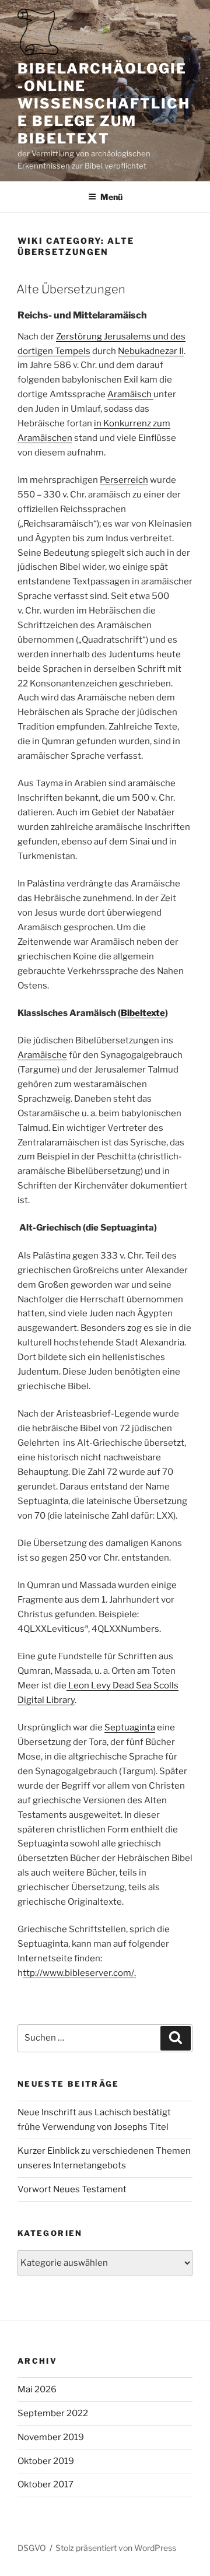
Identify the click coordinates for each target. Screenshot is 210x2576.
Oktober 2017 (45, 2484)
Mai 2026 (37, 2389)
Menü (111, 197)
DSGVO (32, 2548)
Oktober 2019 (46, 2461)
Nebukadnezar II (151, 351)
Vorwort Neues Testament (72, 2189)
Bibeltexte (143, 1013)
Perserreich (124, 480)
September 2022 (53, 2413)
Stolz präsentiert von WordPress (116, 2548)
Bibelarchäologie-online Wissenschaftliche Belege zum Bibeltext (104, 104)
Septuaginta (130, 1727)
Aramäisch (130, 394)
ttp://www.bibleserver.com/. (79, 1973)
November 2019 (51, 2437)
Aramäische (42, 1055)
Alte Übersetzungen (71, 289)
